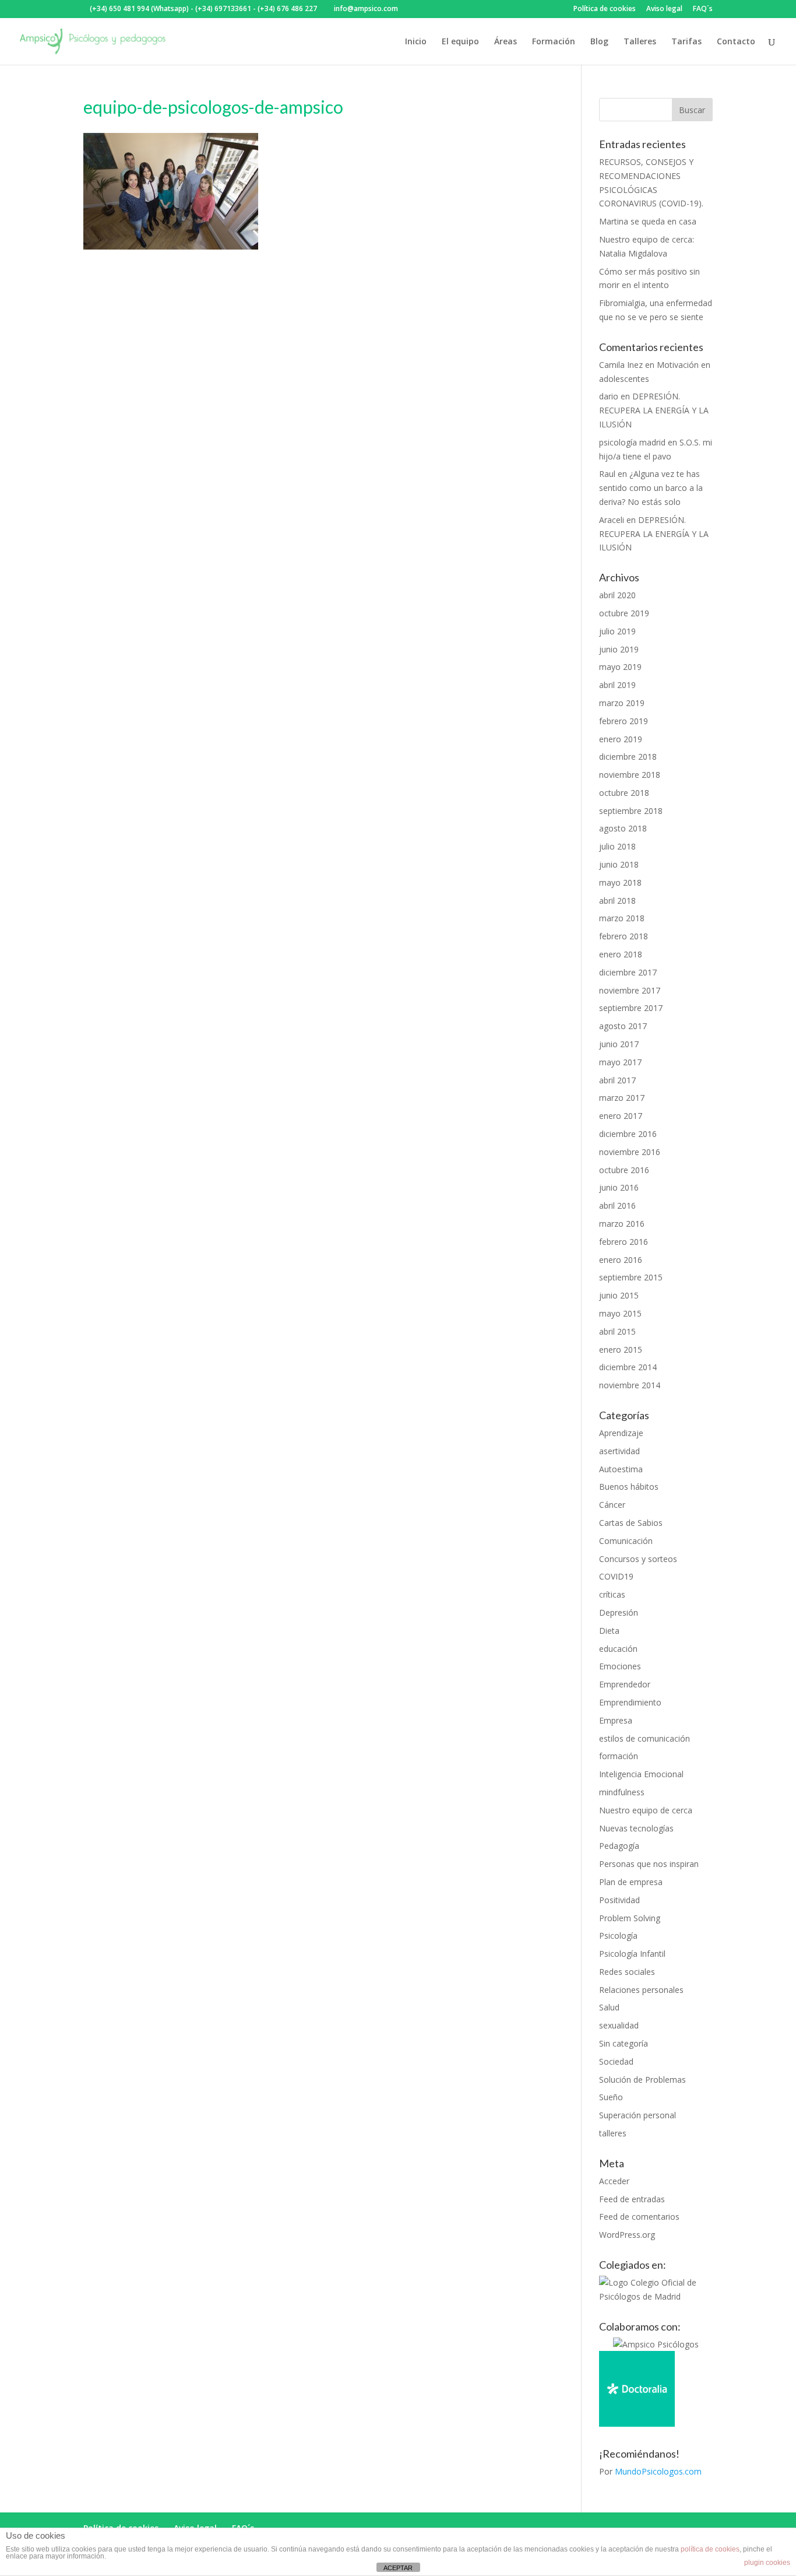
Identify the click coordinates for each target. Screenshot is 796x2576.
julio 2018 (617, 846)
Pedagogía (619, 1846)
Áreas (506, 42)
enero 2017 (621, 1116)
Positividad (619, 1900)
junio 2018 (619, 864)
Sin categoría (624, 2043)
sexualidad (619, 2025)
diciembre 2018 (628, 757)
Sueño (611, 2097)
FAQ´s (703, 9)
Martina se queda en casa (648, 221)
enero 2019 (621, 739)
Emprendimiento (630, 1702)
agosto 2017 (623, 1026)
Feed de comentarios (639, 2217)
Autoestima (621, 1469)
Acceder (614, 2181)
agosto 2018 (623, 828)
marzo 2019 (622, 703)
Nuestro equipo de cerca (646, 1810)
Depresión (619, 1612)
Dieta (609, 1631)
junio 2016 (619, 1187)
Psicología (618, 1935)
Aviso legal (664, 9)
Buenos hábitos (629, 1487)
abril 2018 (617, 901)
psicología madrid (632, 442)
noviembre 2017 (630, 990)
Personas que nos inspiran (649, 1864)
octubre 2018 (624, 793)
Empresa (616, 1720)
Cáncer (612, 1505)
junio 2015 (619, 1295)
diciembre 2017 (628, 972)
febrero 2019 (624, 721)
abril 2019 (617, 685)
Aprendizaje (621, 1433)
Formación (554, 42)
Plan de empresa (631, 1882)
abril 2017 (617, 1080)
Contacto (736, 42)
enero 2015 (621, 1350)
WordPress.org (627, 2235)
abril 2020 (617, 595)
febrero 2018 (624, 936)
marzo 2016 (622, 1224)
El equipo (460, 42)
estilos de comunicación (644, 1738)
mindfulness (622, 1792)
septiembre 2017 (631, 1008)
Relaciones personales (641, 1990)
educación (618, 1649)
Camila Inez (621, 365)
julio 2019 (617, 631)
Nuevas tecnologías (636, 1828)
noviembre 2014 (630, 1385)
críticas (612, 1594)
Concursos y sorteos (638, 1559)
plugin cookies (767, 2563)
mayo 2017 (620, 1062)
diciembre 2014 (628, 1367)
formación (619, 1756)
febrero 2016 (624, 1242)
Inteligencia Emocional (641, 1774)
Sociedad (616, 2061)
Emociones (620, 1666)
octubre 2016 (624, 1170)
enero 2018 (621, 954)
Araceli (612, 520)
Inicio (416, 42)
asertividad (619, 1451)
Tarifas (686, 42)
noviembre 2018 (630, 775)
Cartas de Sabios (631, 1523)
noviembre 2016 (630, 1152)
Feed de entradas (632, 2199)
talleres (613, 2133)
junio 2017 (619, 1044)
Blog (599, 42)
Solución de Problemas (642, 2080)
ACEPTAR (398, 2568)
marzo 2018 (622, 918)
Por (650, 2471)
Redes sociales (627, 1972)
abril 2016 (617, 1205)
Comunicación (626, 1541)
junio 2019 (619, 649)
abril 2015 (617, 1331)
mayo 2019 (620, 667)
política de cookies (710, 2549)
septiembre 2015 (631, 1277)
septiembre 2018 (631, 811)
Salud (609, 2007)
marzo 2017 (622, 1098)
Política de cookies (605, 9)
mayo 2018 (620, 882)
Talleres (640, 42)
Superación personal (637, 2115)
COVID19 (616, 1576)
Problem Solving (630, 1918)
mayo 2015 (620, 1313)
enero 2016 (621, 1260)
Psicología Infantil (632, 1954)
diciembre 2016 (628, 1134)
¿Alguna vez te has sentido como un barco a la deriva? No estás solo (651, 488)
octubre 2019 (624, 613)
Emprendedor (625, 1684)
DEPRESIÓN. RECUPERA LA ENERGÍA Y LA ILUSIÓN (654, 410)
